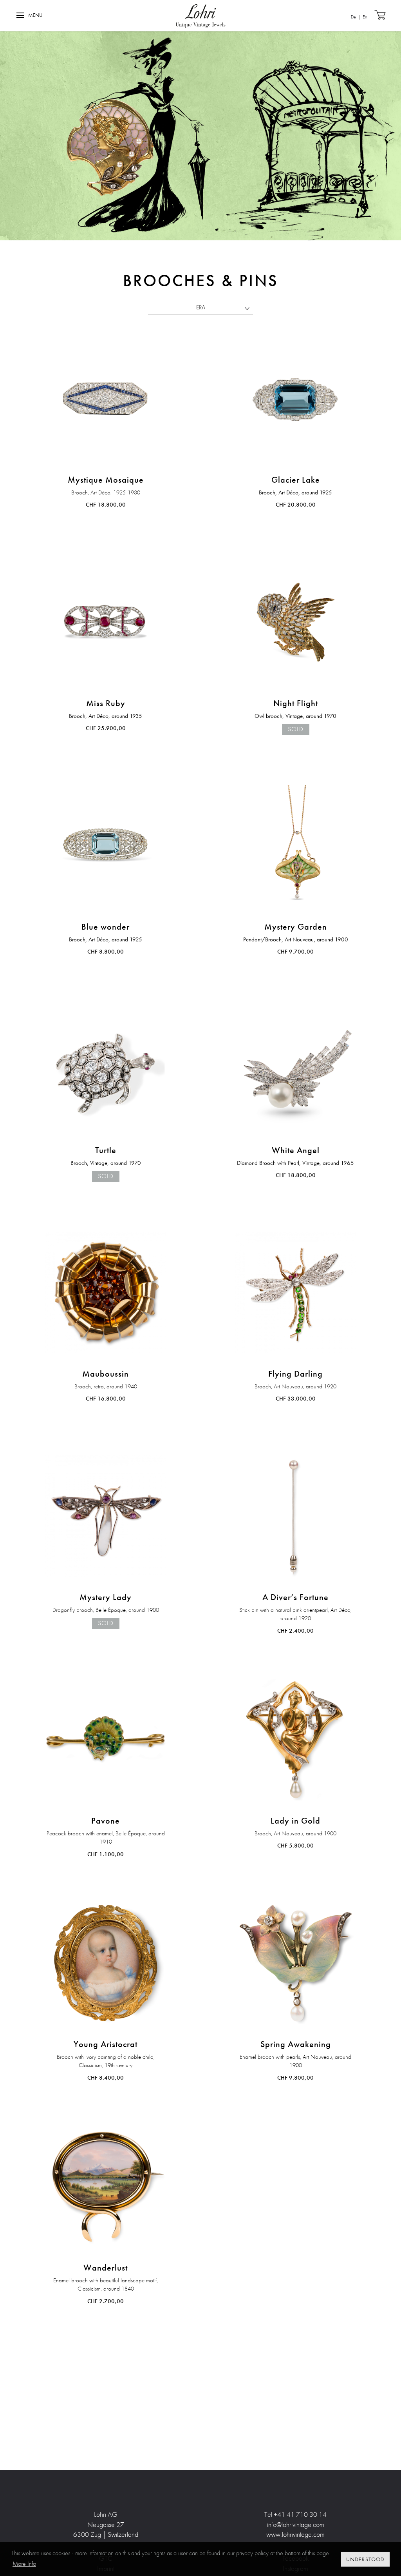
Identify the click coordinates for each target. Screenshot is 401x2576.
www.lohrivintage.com (295, 2534)
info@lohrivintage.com (296, 2524)
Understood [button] (366, 2559)
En (365, 17)
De (353, 17)
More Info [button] (24, 2564)
